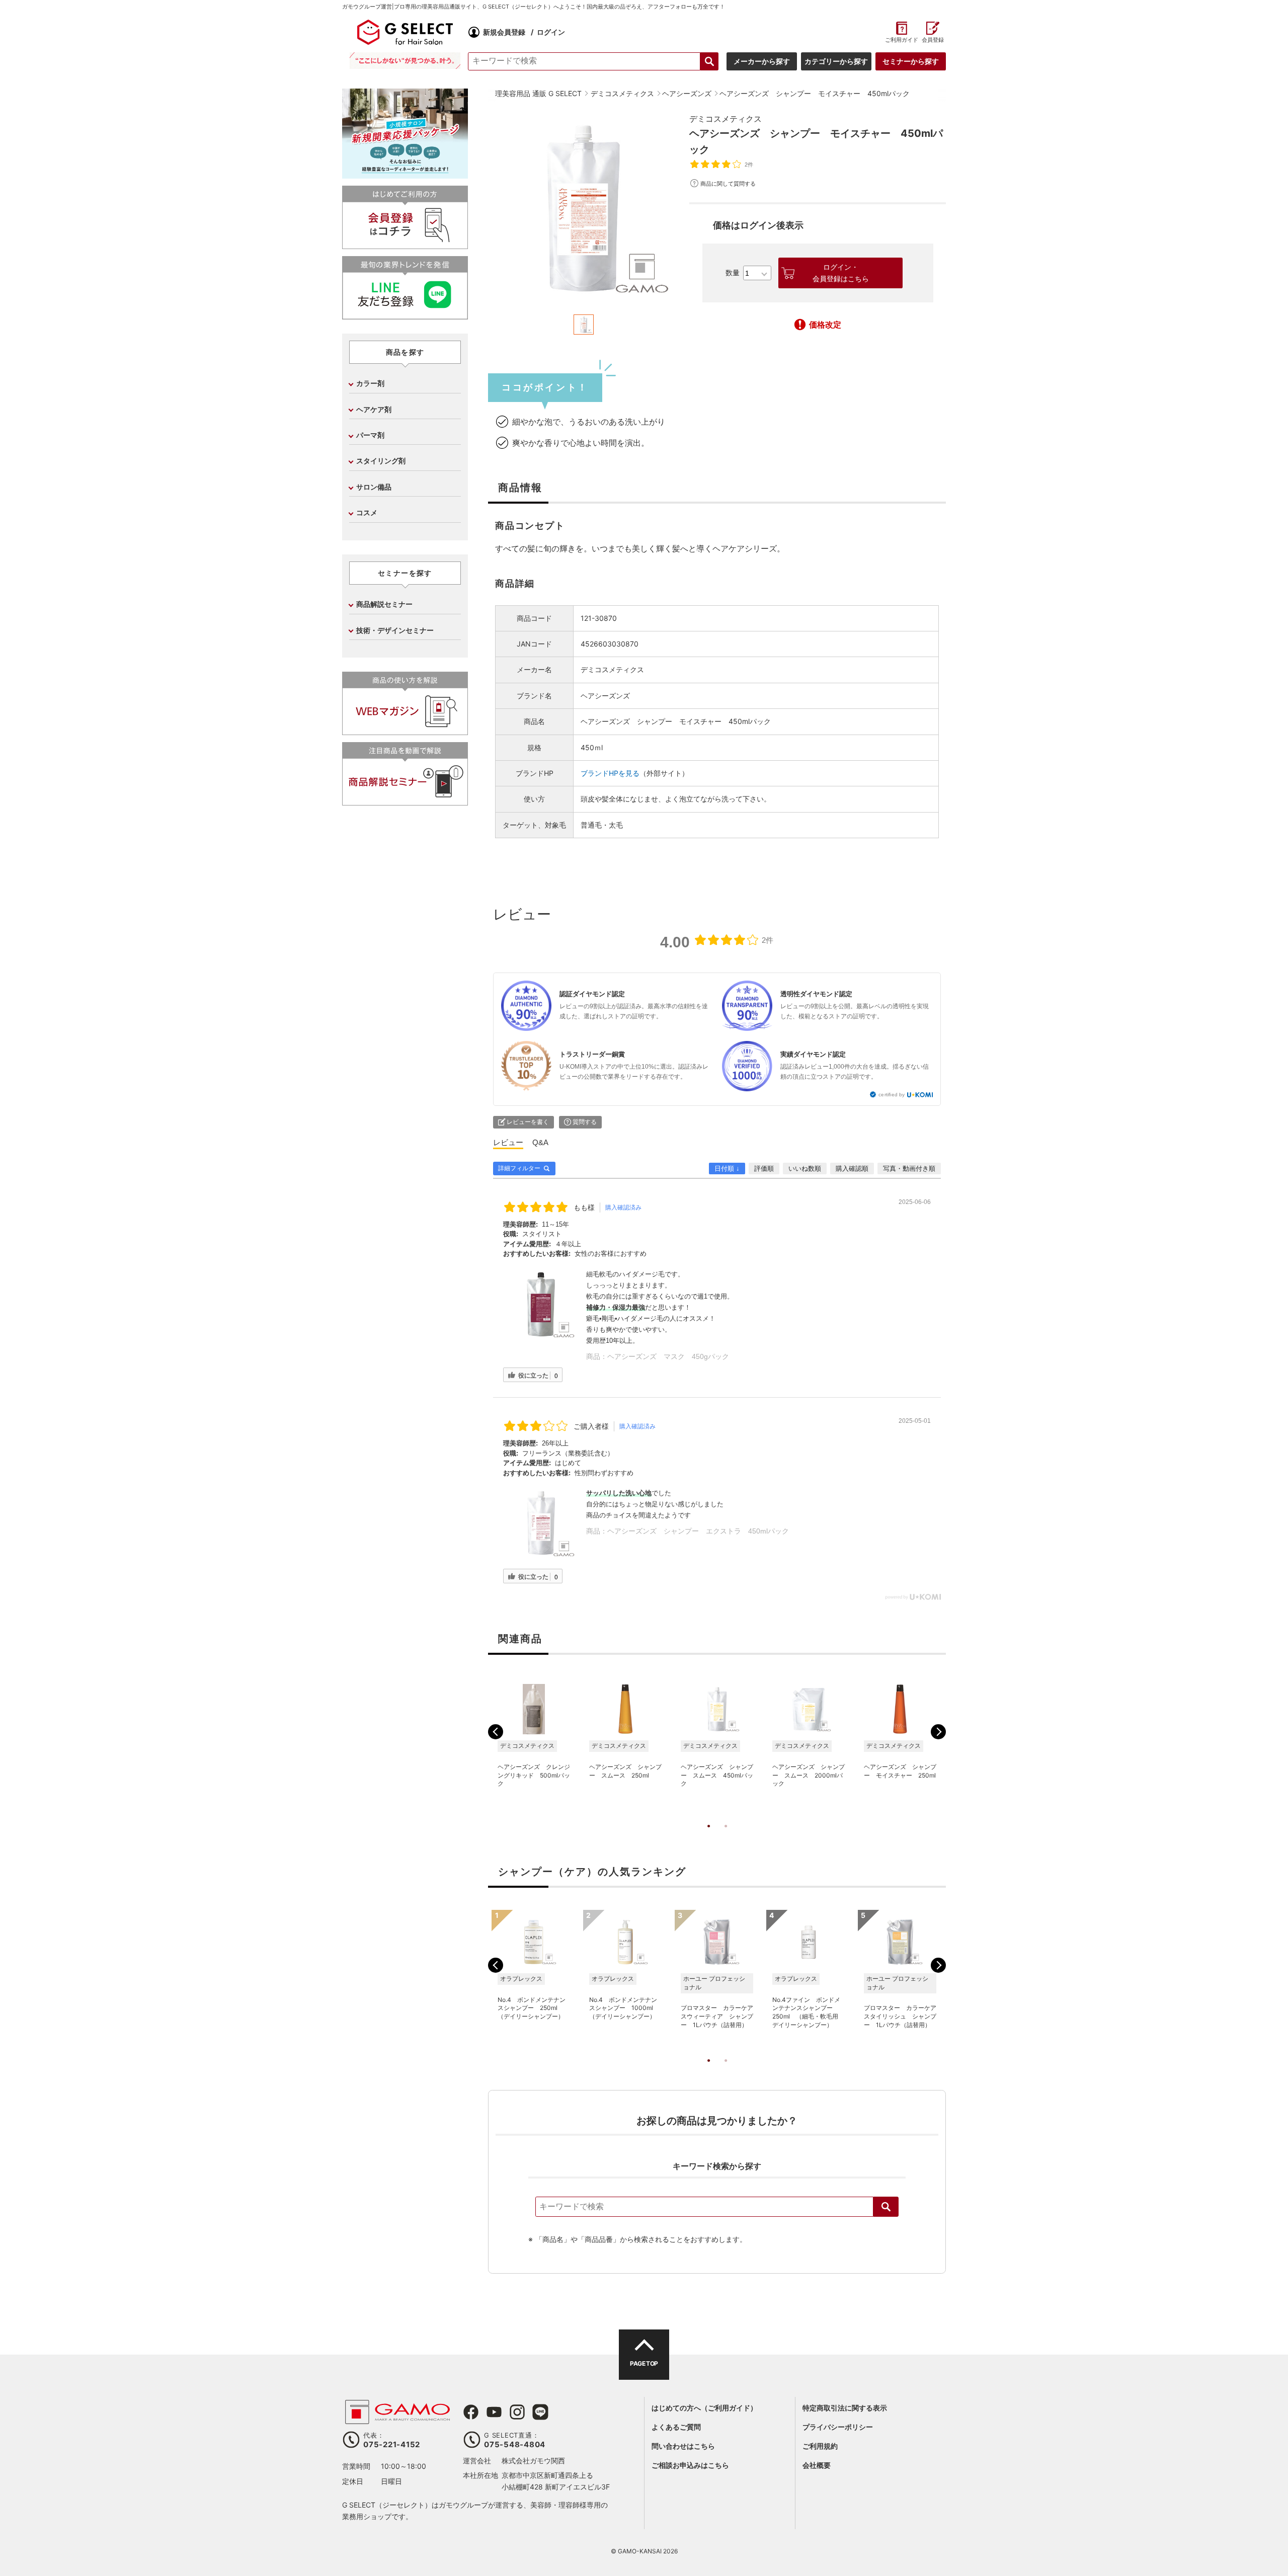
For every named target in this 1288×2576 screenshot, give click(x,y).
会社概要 (817, 2465)
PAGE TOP (644, 2363)
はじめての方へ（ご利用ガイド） (704, 2408)
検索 (886, 2207)
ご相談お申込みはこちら (690, 2465)
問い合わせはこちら (683, 2446)
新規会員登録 (504, 32)
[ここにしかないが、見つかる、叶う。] (405, 61)
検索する (709, 61)
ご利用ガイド (901, 40)
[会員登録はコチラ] (405, 245)
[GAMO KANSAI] (397, 2419)
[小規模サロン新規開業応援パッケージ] (405, 175)
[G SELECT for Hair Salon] (405, 32)
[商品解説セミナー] (405, 801)
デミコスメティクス (726, 119)
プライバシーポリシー (838, 2427)
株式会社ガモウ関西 (533, 2461)
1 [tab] (708, 1836)
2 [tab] (726, 1836)
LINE (540, 2412)
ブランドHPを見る (610, 773)
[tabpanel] (584, 208)
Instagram (517, 2412)
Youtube (494, 2412)
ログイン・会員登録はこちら (841, 273)
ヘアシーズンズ (605, 696)
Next (938, 1732)
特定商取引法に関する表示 (845, 2408)
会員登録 (933, 40)
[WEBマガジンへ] (405, 731)
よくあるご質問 (676, 2427)
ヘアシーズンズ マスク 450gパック (668, 1356)
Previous (496, 1732)
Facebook (471, 2412)
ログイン (551, 32)
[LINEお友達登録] (405, 315)
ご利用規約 (820, 2446)
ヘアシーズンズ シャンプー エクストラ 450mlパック (698, 1531)
